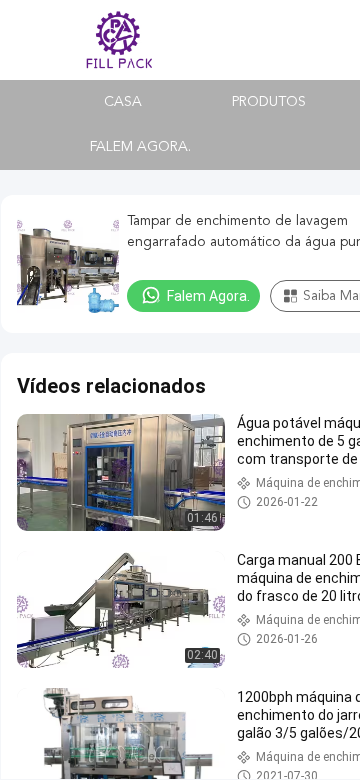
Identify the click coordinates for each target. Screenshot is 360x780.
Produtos (269, 102)
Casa (123, 102)
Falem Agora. (140, 147)
